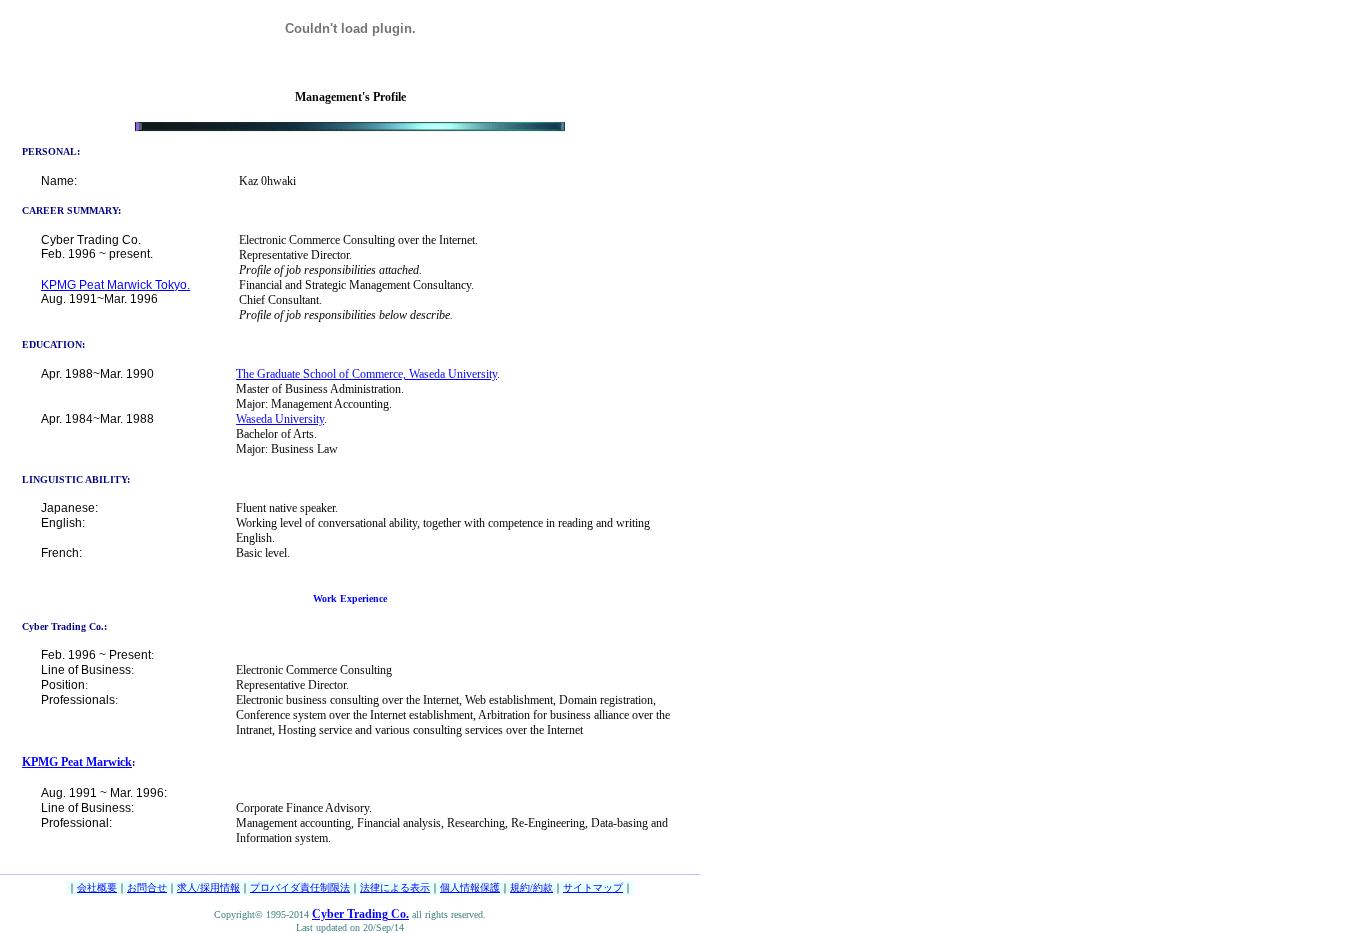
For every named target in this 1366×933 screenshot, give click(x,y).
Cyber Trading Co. (360, 914)
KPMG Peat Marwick (77, 762)
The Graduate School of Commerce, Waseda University (366, 374)
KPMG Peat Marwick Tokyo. (115, 285)
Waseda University (280, 419)
